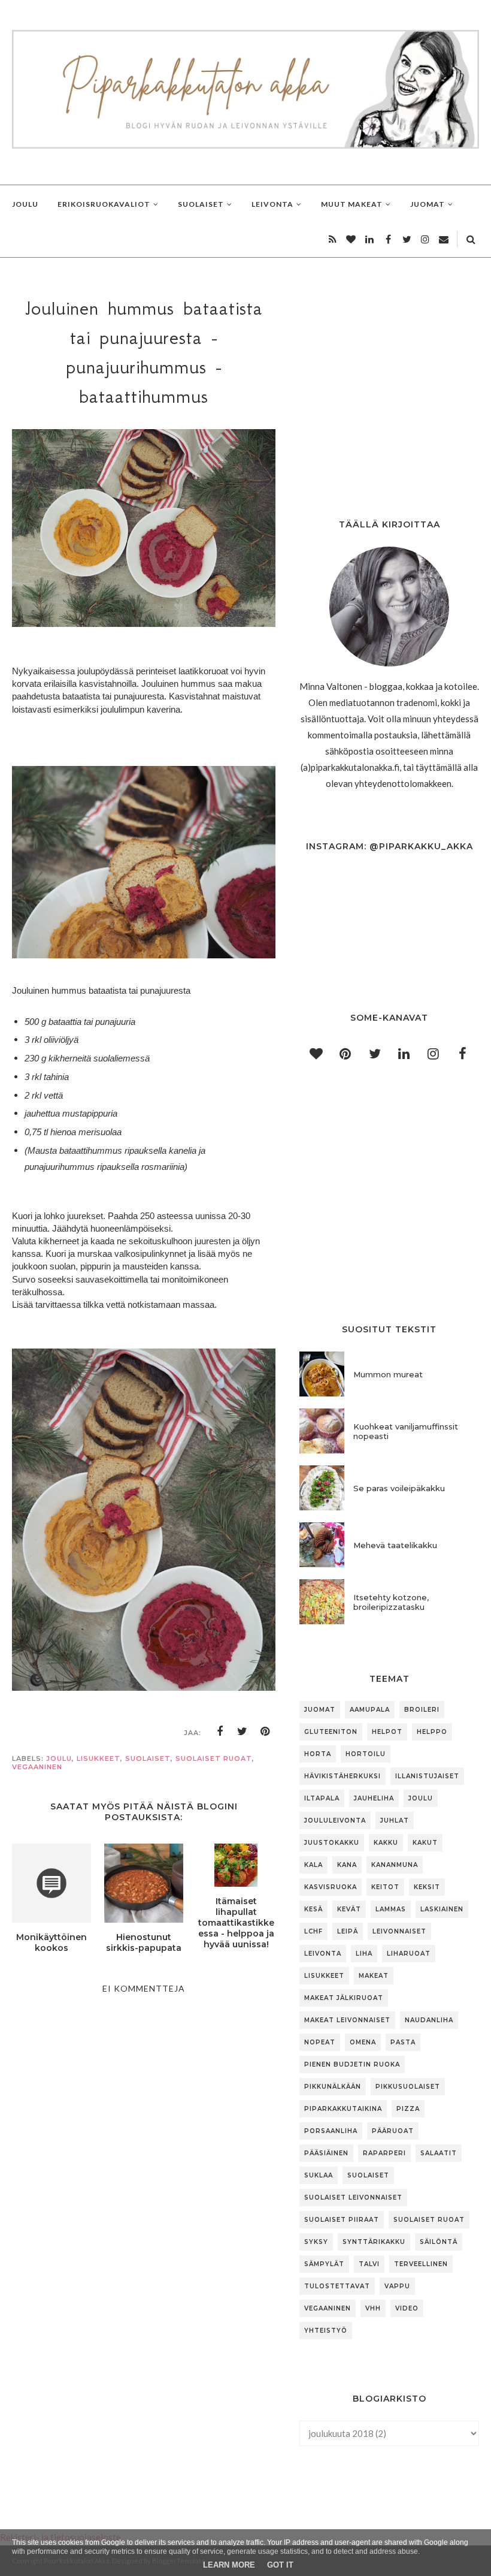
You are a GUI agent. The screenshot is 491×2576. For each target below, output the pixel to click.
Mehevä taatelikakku (395, 1545)
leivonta (323, 1954)
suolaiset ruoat (214, 1758)
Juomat (320, 1710)
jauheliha (374, 1798)
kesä (313, 1909)
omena (363, 2042)
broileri (422, 1710)
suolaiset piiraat (342, 2220)
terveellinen (421, 2264)
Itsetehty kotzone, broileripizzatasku (391, 1602)
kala (313, 1865)
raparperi (384, 2153)
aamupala (370, 1710)
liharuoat (409, 1954)
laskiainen (442, 1909)
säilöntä (439, 2242)
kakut (425, 1843)
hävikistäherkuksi (343, 1776)
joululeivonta (335, 1821)
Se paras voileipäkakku (399, 1488)
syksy (316, 2242)
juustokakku (332, 1843)
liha (364, 1954)
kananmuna (395, 1865)
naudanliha (429, 2020)
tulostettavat (337, 2286)
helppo (432, 1732)
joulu (59, 1758)
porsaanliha (331, 2131)
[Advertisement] (144, 2385)
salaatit (439, 2153)
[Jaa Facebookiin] (220, 1732)
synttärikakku (374, 2242)
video (407, 2308)
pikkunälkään (333, 2087)
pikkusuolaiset (408, 2087)
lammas (391, 1909)
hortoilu (366, 1754)
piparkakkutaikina (343, 2109)
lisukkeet (98, 1758)
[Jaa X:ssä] (243, 1732)
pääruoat (393, 2131)
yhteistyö (326, 2331)
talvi (369, 2264)
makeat (374, 1976)
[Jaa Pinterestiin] (265, 1732)
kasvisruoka (331, 1887)
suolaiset (148, 1758)
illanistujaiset (427, 1776)
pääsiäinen (326, 2153)
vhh (373, 2308)
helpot (387, 1732)
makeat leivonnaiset (347, 2020)
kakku (386, 1843)
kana (347, 1865)
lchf (313, 1931)
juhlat (395, 1821)
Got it (280, 2565)
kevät (349, 1909)
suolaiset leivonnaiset (353, 2198)
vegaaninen (37, 1767)
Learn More (229, 2565)
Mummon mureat (388, 1374)
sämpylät (324, 2264)
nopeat (320, 2042)
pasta (403, 2042)
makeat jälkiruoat (344, 1998)
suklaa (319, 2175)
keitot (385, 1887)
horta (318, 1754)
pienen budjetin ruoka (352, 2064)
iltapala (322, 1798)
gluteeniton (331, 1732)
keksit (427, 1887)
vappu (397, 2286)
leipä (348, 1931)
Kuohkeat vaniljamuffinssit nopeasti (406, 1431)
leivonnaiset (399, 1931)
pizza (408, 2109)
